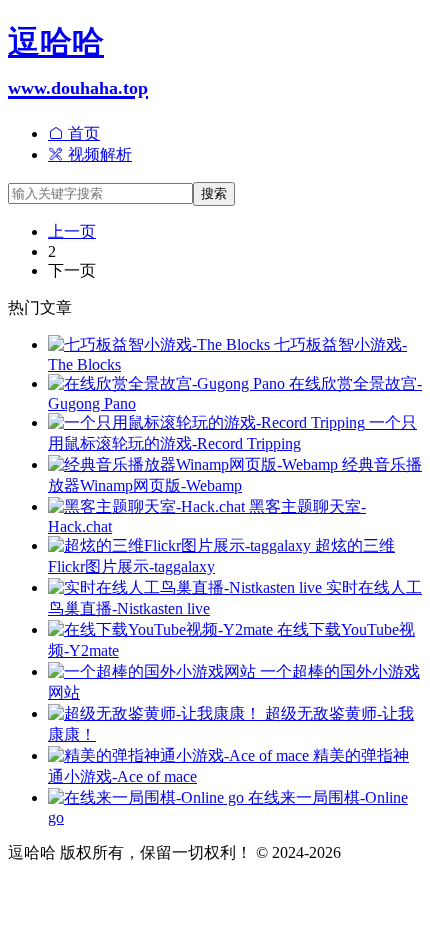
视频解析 (98, 154)
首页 (82, 133)
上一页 (72, 231)
